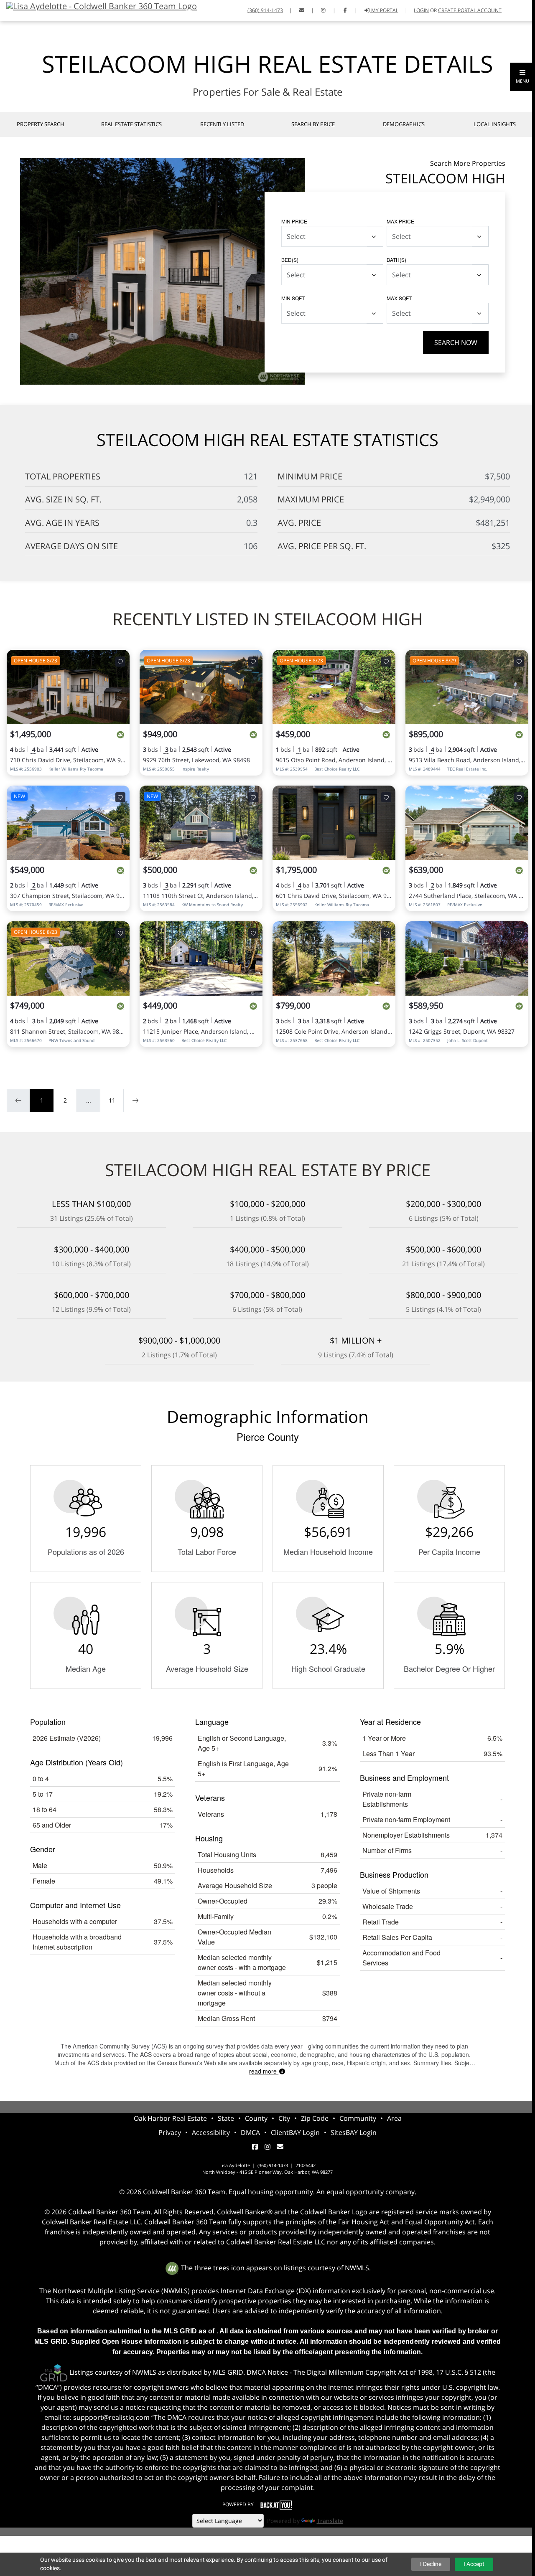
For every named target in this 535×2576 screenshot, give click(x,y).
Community (358, 2118)
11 (112, 1100)
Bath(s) (396, 260)
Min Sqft (293, 298)
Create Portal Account (470, 10)
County (256, 2118)
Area (394, 2118)
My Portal (384, 10)
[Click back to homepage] (98, 5)
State (226, 2118)
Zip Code (315, 2118)
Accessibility (211, 2132)
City (284, 2118)
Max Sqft (399, 298)
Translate (330, 2521)
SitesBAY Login (354, 2132)
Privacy (170, 2132)
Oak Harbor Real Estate (170, 2118)
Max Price (400, 221)
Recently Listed (222, 124)
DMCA (250, 2132)
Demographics (404, 124)
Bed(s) (290, 260)
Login (421, 10)
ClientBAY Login (295, 2132)
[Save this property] (120, 662)
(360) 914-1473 (265, 10)
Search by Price (313, 124)
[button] (522, 77)
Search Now (456, 342)
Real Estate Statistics (131, 124)
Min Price (294, 221)
